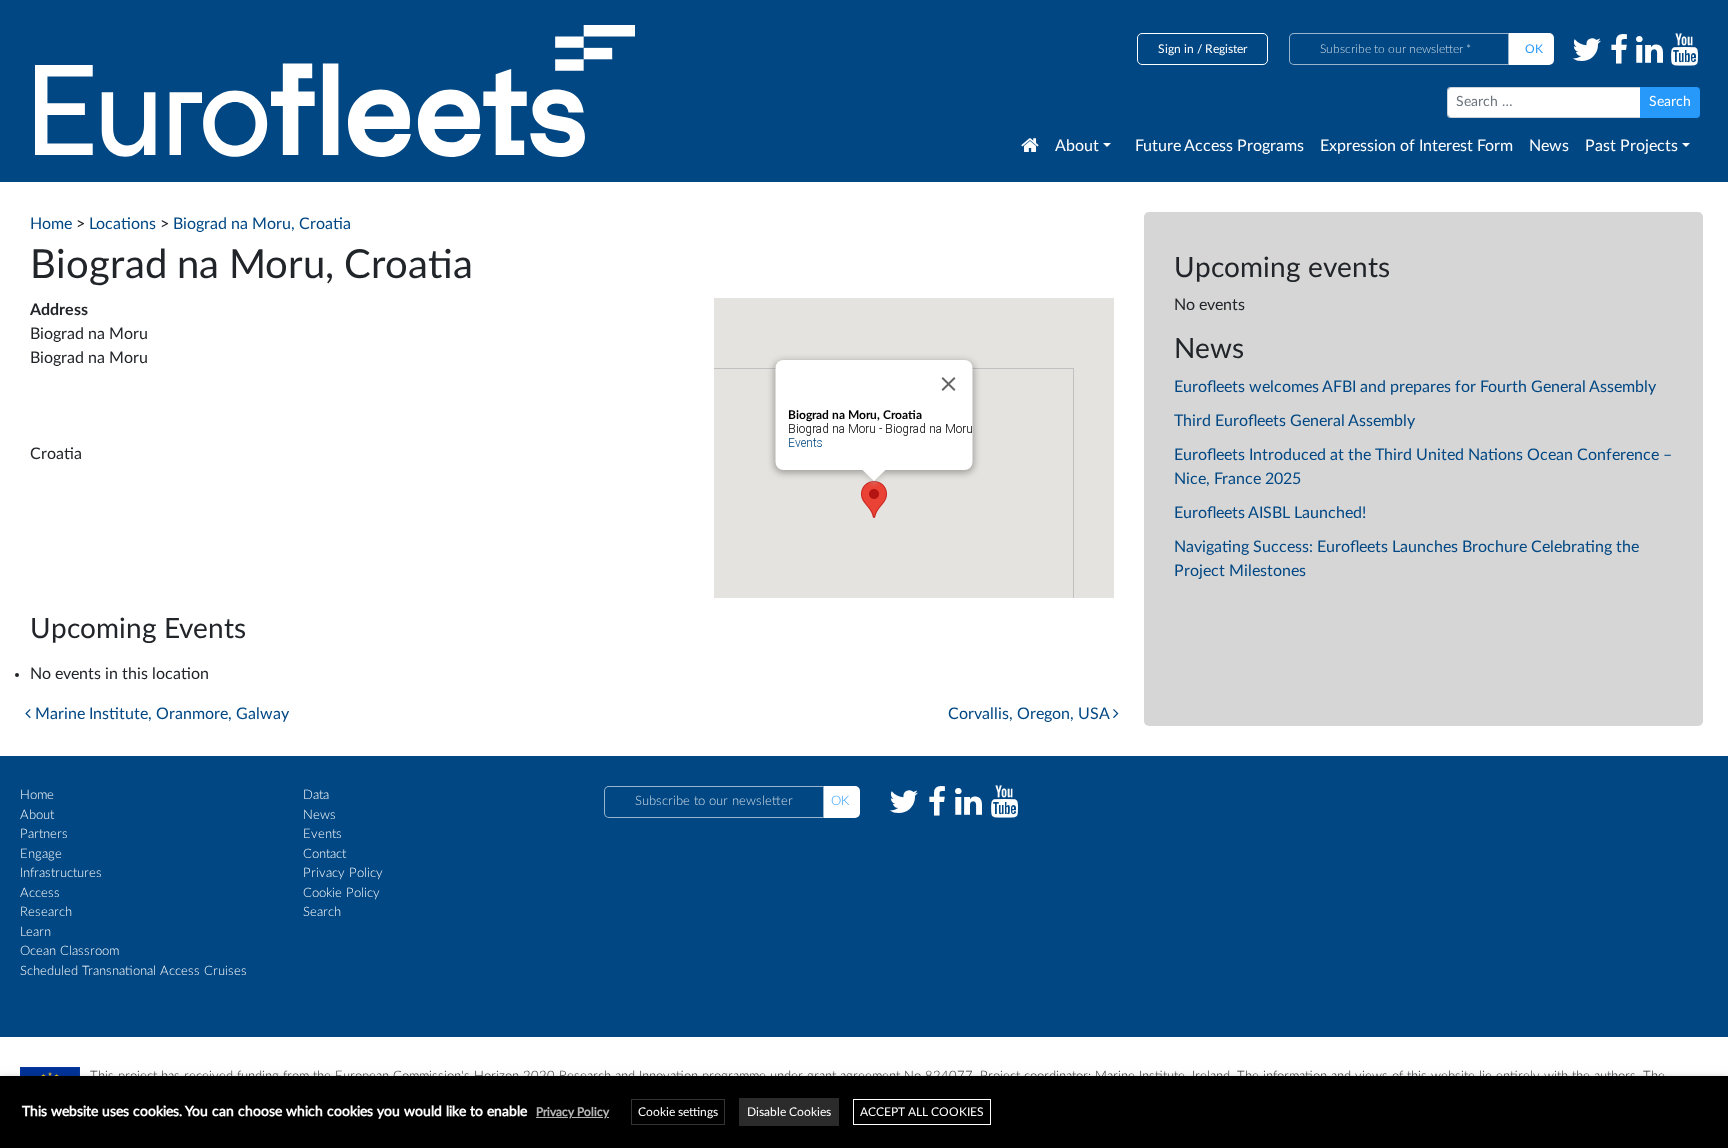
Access (40, 893)
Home (37, 795)
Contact (324, 854)
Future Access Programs (1219, 146)
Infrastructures (61, 873)
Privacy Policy (343, 873)
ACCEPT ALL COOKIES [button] (922, 1112)
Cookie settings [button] (678, 1112)
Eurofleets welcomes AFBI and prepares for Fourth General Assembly (1415, 387)
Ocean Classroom (69, 951)
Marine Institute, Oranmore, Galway (160, 714)
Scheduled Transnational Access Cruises (133, 971)
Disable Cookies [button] (789, 1112)
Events (804, 443)
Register (1226, 49)
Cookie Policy (341, 893)
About (1077, 146)
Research (46, 912)
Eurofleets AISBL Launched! (1270, 513)
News (1549, 146)
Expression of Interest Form (1416, 146)
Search (322, 912)
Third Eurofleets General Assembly (1294, 421)
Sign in (1176, 49)
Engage (41, 854)
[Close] (948, 384)
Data (316, 795)
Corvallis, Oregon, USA (1030, 714)
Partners (44, 834)
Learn (35, 932)
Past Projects (1631, 146)
